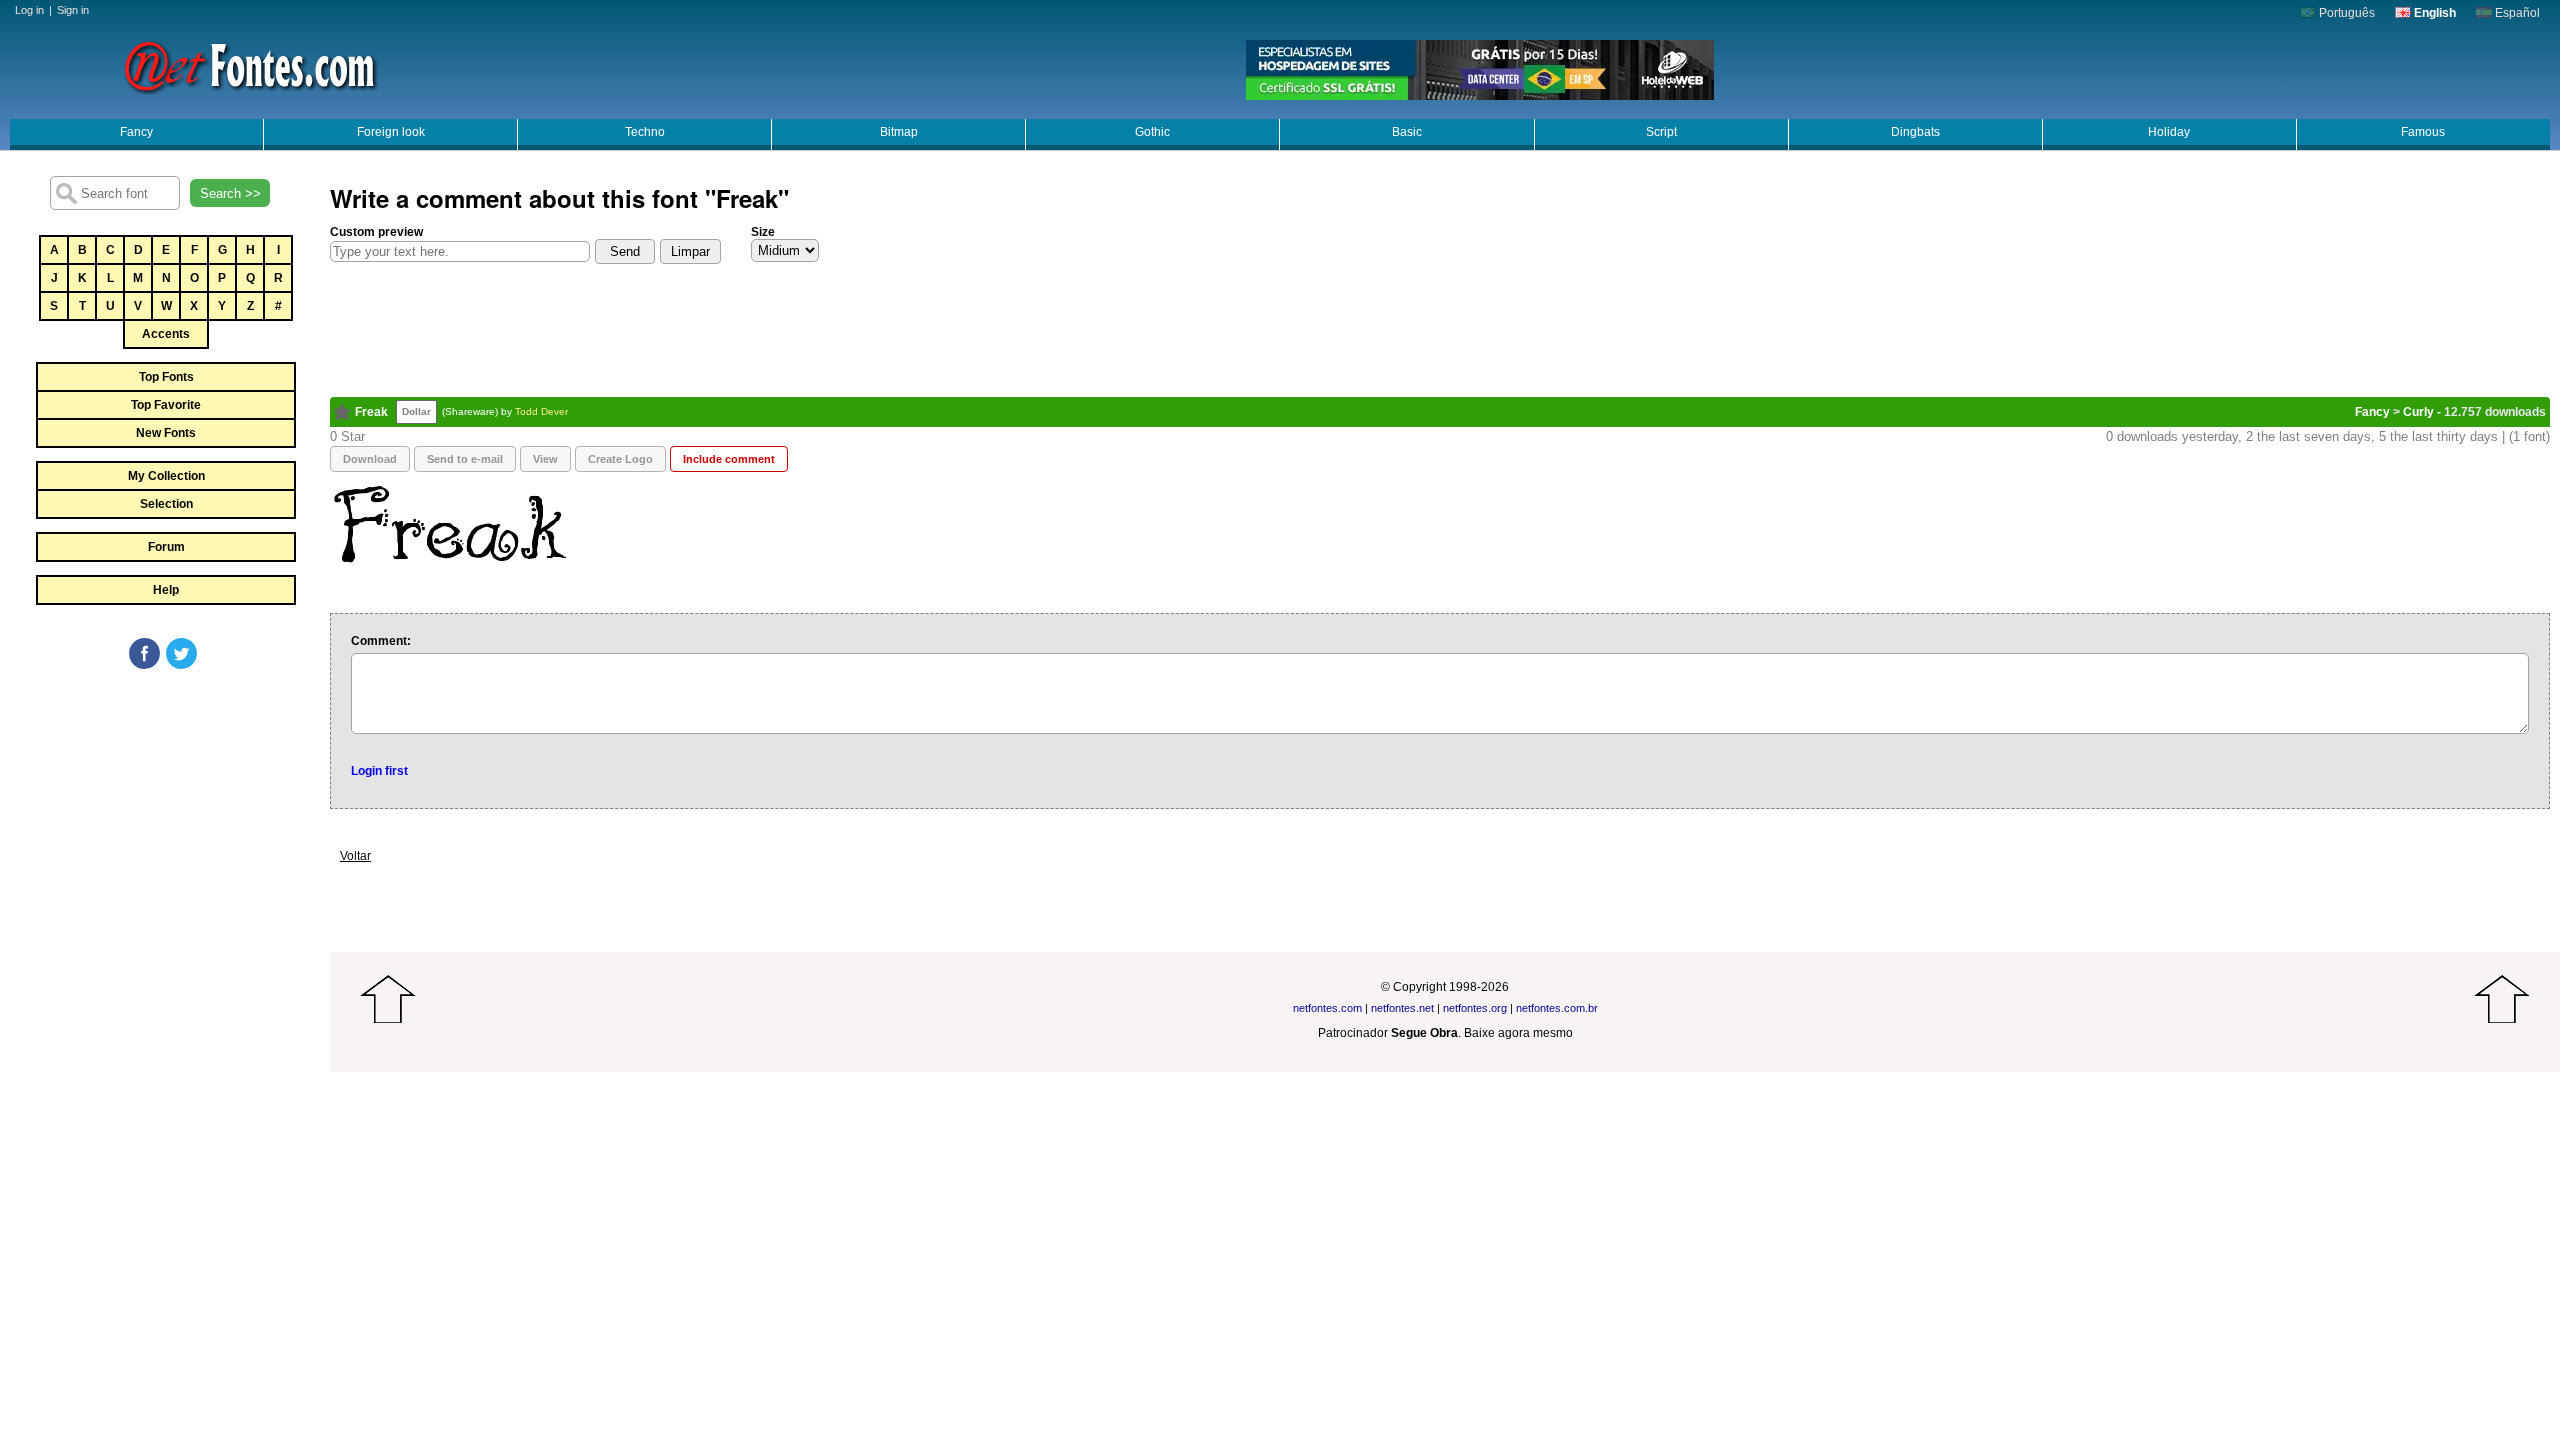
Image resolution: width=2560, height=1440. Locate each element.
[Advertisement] (165, 822)
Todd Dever (541, 411)
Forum (166, 547)
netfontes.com (1327, 1008)
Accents (166, 334)
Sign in (73, 10)
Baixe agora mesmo (1518, 1033)
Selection (166, 504)
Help (166, 590)
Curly (2418, 412)
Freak (371, 412)
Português (2345, 13)
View (545, 459)
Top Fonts (166, 377)
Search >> (230, 193)
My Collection (166, 476)
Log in (29, 10)
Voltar (355, 856)
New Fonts (166, 433)
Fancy (136, 132)
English (2433, 13)
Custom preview (376, 232)
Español (2516, 13)
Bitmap (899, 132)
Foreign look (391, 132)
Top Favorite (166, 405)
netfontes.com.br (1557, 1008)
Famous (2423, 132)
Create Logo (620, 459)
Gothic (1152, 132)
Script (1661, 132)
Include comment (729, 459)
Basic (1407, 132)
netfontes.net (1402, 1008)
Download (370, 459)
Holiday (2169, 132)
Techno (645, 132)
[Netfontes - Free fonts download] (250, 65)
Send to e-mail (465, 459)
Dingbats (1915, 132)
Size (763, 232)
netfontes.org (1475, 1008)
